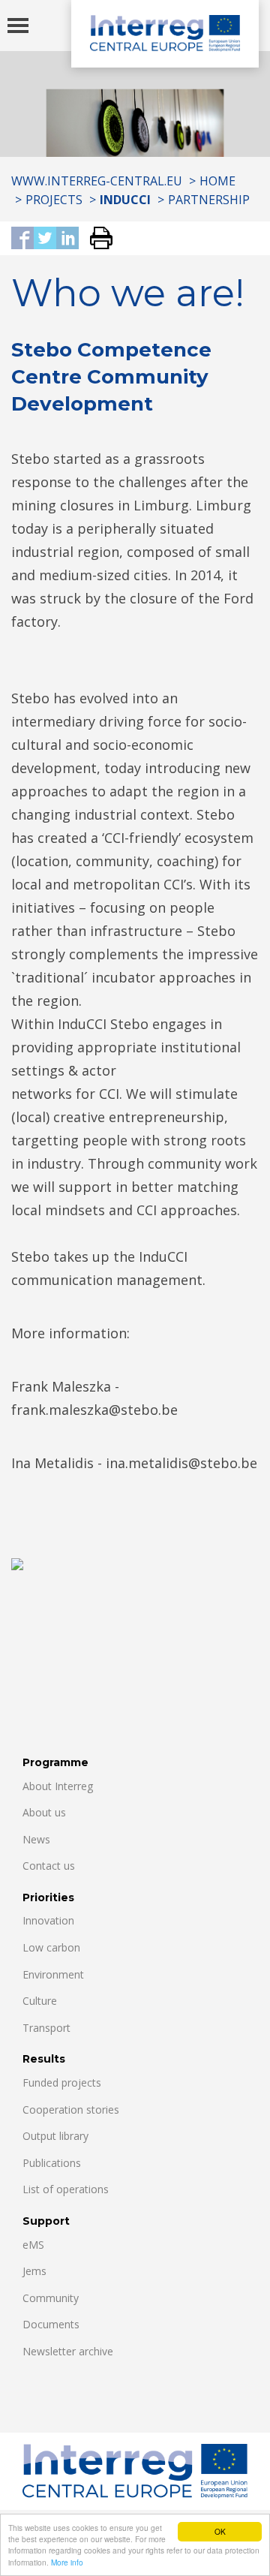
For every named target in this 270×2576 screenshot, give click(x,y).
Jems (34, 2271)
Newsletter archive (68, 2351)
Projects (54, 200)
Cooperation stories (71, 2110)
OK (220, 2531)
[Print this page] (96, 239)
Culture (40, 2001)
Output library (55, 2136)
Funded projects (62, 2082)
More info (67, 2562)
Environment (53, 1974)
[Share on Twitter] (45, 239)
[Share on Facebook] (22, 239)
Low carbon (51, 1947)
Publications (52, 2163)
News (36, 1839)
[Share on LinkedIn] (67, 239)
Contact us (49, 1866)
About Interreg (58, 1786)
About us (44, 1812)
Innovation (48, 1920)
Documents (51, 2324)
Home (217, 181)
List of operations (66, 2189)
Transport (46, 2028)
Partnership (209, 200)
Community (51, 2298)
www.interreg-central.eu (97, 181)
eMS (33, 2245)
